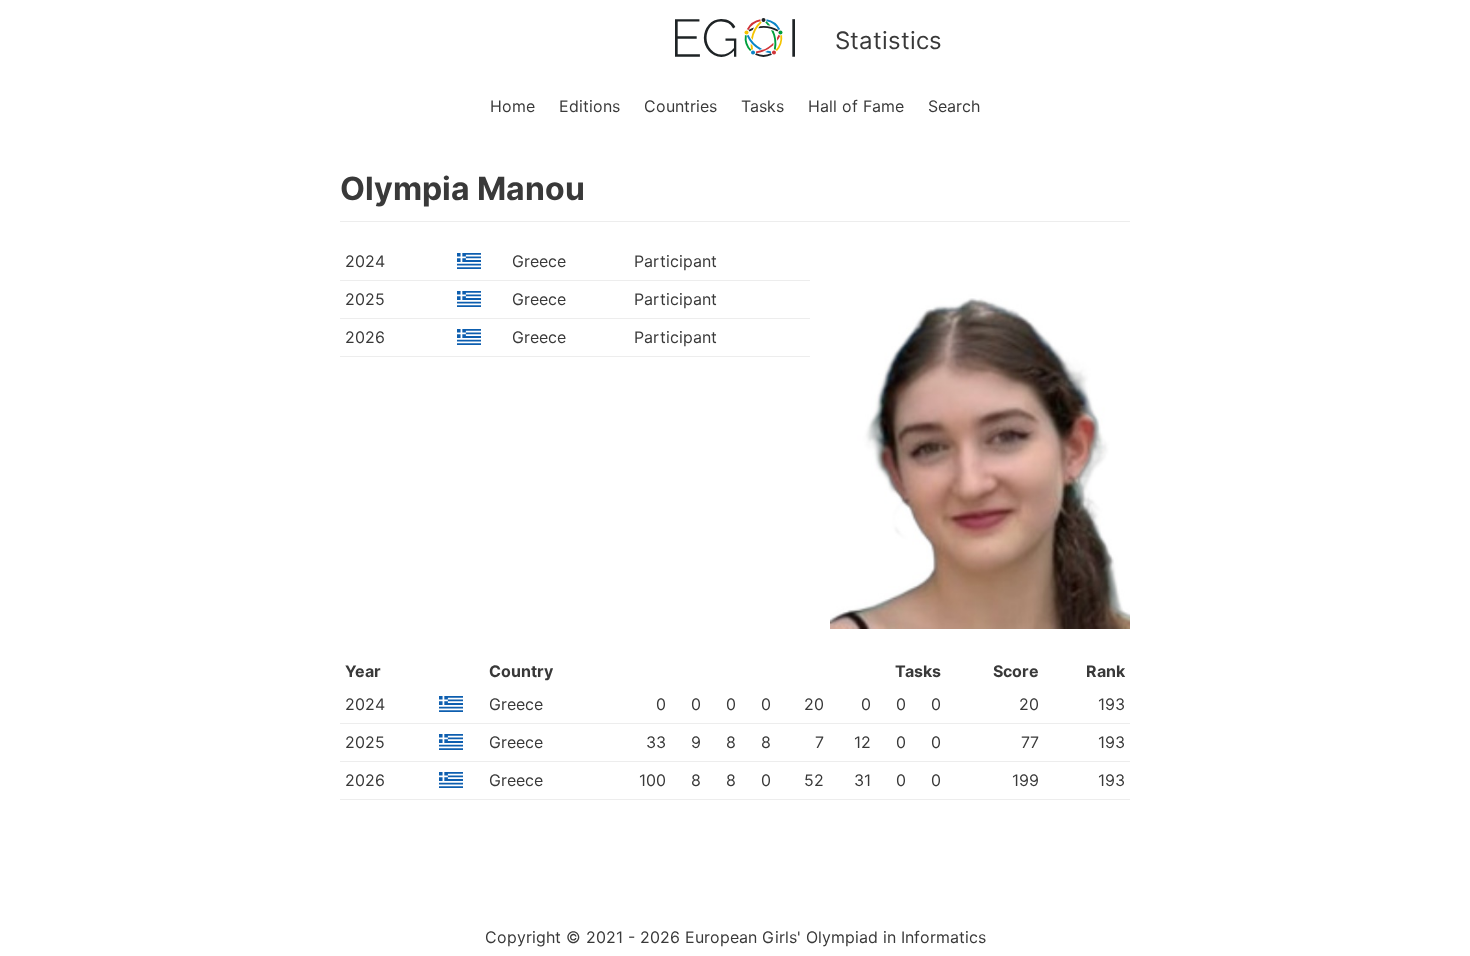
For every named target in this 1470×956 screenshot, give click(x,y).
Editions (589, 106)
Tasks (762, 106)
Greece (539, 261)
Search (954, 106)
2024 (365, 261)
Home (512, 106)
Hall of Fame (856, 106)
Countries (680, 106)
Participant (675, 261)
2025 (365, 299)
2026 (365, 337)
